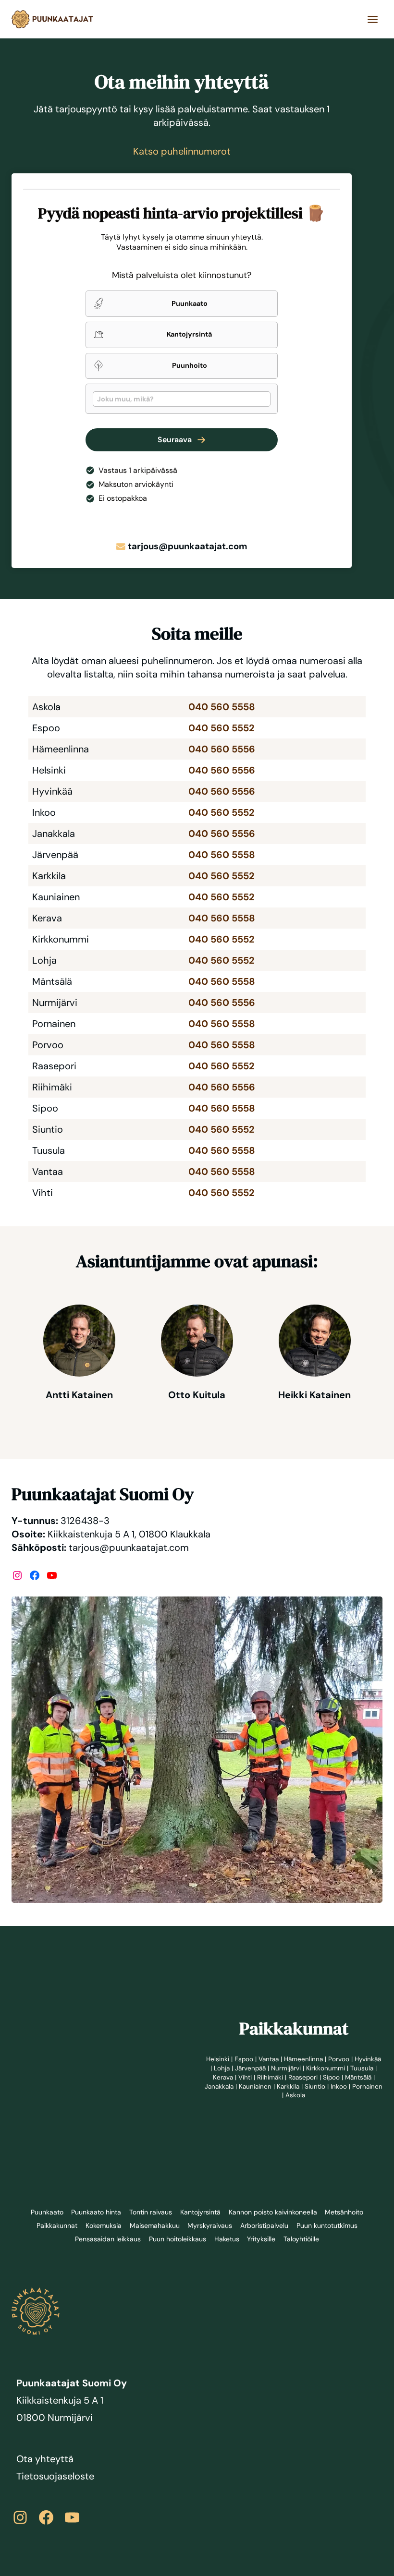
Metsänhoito (348, 2212)
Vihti (273, 2077)
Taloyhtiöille (302, 2239)
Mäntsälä (227, 2086)
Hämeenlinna (319, 2059)
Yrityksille (261, 2239)
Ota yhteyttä (45, 2459)
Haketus (226, 2239)
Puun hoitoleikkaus (176, 2239)
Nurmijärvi (316, 2068)
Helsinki (230, 2059)
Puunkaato (43, 2212)
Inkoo (263, 2095)
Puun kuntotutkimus (328, 2225)
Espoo (256, 2059)
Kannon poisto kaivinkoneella (274, 2212)
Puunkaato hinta (93, 2212)
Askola (323, 2095)
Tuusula (223, 2077)
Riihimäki (299, 2077)
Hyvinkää (221, 2068)
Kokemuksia (102, 2225)
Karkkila (333, 2086)
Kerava (251, 2077)
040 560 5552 (221, 728)
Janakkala (261, 2086)
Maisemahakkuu (154, 2225)
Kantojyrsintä (200, 2212)
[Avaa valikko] (372, 19)
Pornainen (292, 2095)
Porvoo (355, 2059)
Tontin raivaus (149, 2212)
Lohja (249, 2068)
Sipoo (363, 2077)
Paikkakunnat (55, 2225)
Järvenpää (279, 2068)
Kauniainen (299, 2086)
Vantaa (282, 2059)
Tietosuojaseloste (56, 2476)
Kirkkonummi (357, 2068)
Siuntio (360, 2086)
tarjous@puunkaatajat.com (187, 546)
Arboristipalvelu (264, 2225)
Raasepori (333, 2077)
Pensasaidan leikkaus (106, 2239)
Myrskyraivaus (209, 2225)
